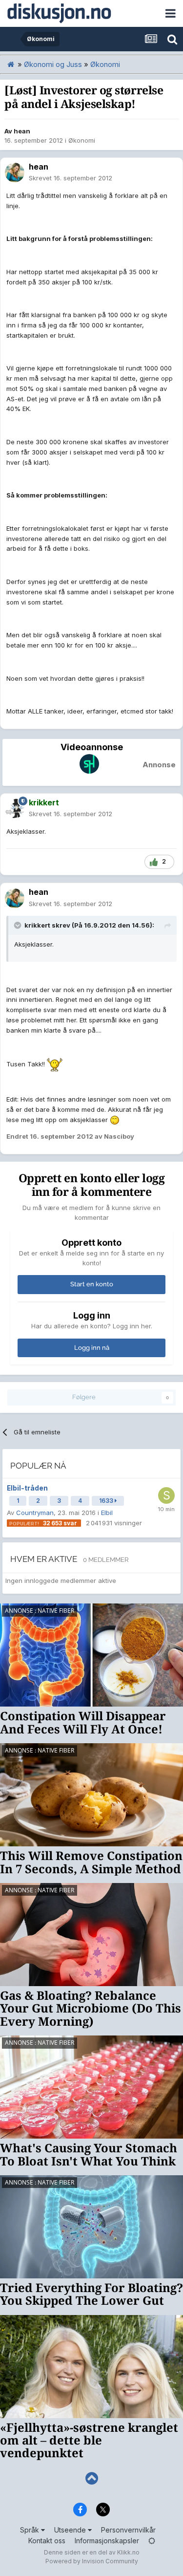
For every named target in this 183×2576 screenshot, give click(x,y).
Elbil (107, 1513)
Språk (30, 2530)
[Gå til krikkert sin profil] (15, 808)
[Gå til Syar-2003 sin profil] (166, 1495)
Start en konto (92, 1284)
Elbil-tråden (27, 1488)
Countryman (35, 1513)
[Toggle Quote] (19, 925)
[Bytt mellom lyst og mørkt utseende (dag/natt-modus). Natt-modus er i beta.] (152, 2541)
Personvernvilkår (128, 2530)
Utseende (71, 2530)
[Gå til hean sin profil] (15, 173)
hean (22, 131)
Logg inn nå (92, 1348)
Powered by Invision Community (92, 2561)
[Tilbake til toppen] (91, 2479)
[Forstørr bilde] (55, 1064)
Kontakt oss (47, 2541)
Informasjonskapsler (107, 2541)
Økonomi (82, 140)
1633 (107, 1501)
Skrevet (71, 178)
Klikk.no (128, 2552)
